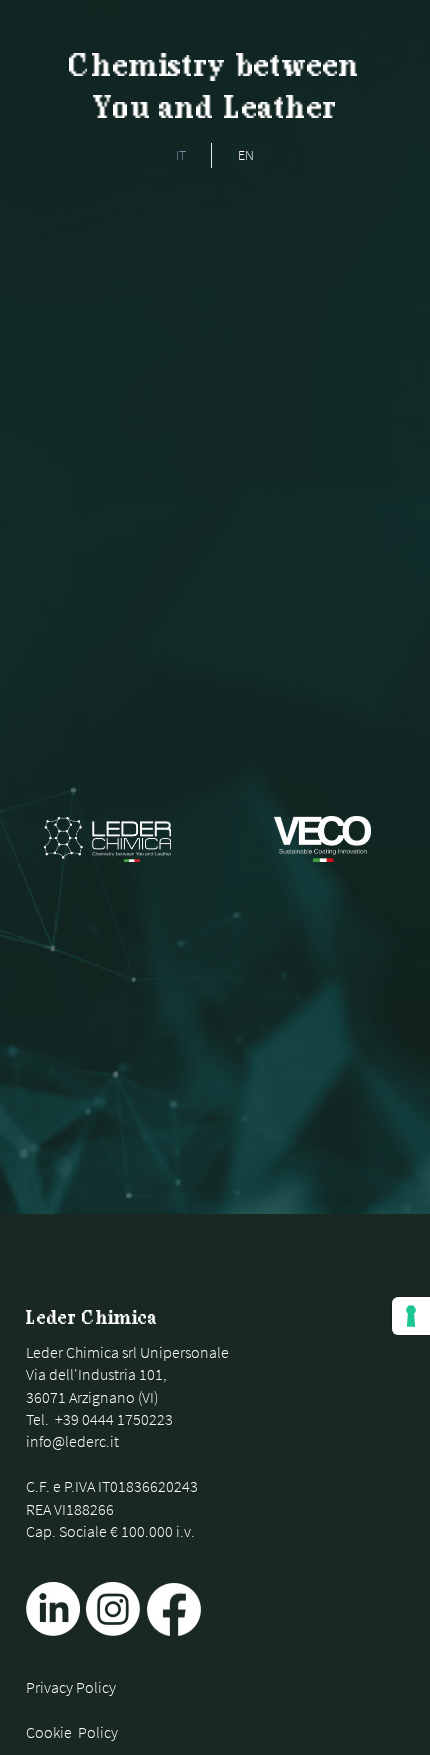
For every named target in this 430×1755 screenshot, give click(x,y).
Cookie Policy (72, 1732)
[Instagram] (113, 1609)
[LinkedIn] (53, 1609)
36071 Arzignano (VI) (92, 1397)
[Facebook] (174, 1609)
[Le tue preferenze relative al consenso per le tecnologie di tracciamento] (411, 1316)
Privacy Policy (71, 1687)
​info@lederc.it (72, 1441)
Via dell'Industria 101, (96, 1374)
